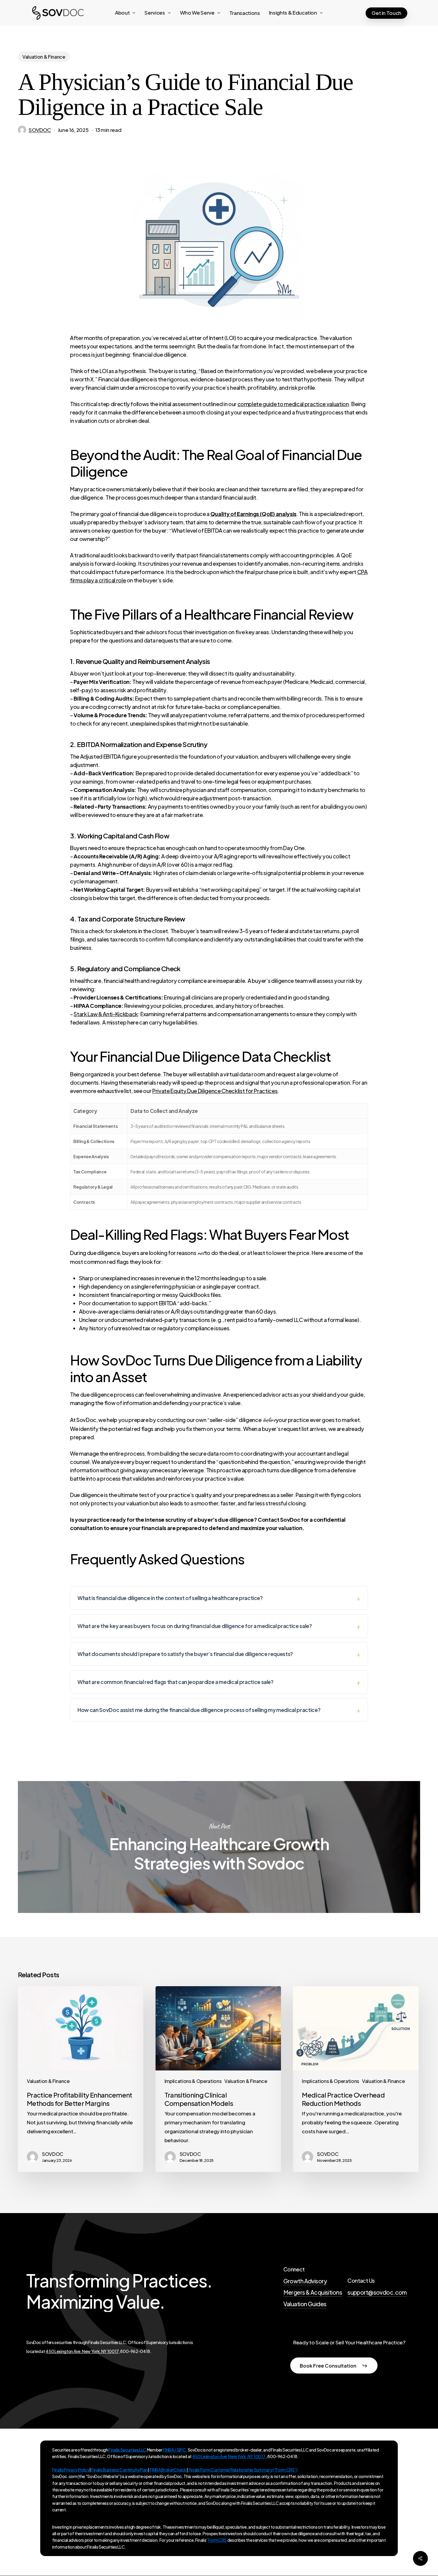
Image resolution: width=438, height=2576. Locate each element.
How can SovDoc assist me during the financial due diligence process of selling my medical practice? (199, 1710)
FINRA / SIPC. (175, 2450)
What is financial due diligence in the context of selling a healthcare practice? (170, 1598)
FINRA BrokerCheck (168, 2470)
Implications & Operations (193, 2081)
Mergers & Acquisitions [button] (313, 2292)
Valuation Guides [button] (305, 2304)
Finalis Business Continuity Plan (119, 2470)
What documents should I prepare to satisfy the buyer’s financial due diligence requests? (185, 1654)
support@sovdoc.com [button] (377, 2292)
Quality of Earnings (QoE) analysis (253, 514)
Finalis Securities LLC (127, 2450)
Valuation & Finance (44, 57)
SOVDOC (40, 130)
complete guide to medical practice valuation (293, 404)
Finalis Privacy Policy (71, 2470)
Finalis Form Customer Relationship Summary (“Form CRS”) (243, 2470)
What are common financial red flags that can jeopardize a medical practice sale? (175, 1682)
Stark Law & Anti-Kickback (106, 1014)
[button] (334, 2366)
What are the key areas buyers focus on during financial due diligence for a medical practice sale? (195, 1626)
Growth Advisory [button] (305, 2281)
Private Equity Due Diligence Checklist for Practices (215, 1091)
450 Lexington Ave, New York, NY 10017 (82, 2351)
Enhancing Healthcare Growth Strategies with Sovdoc (219, 1847)
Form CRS (217, 2540)
